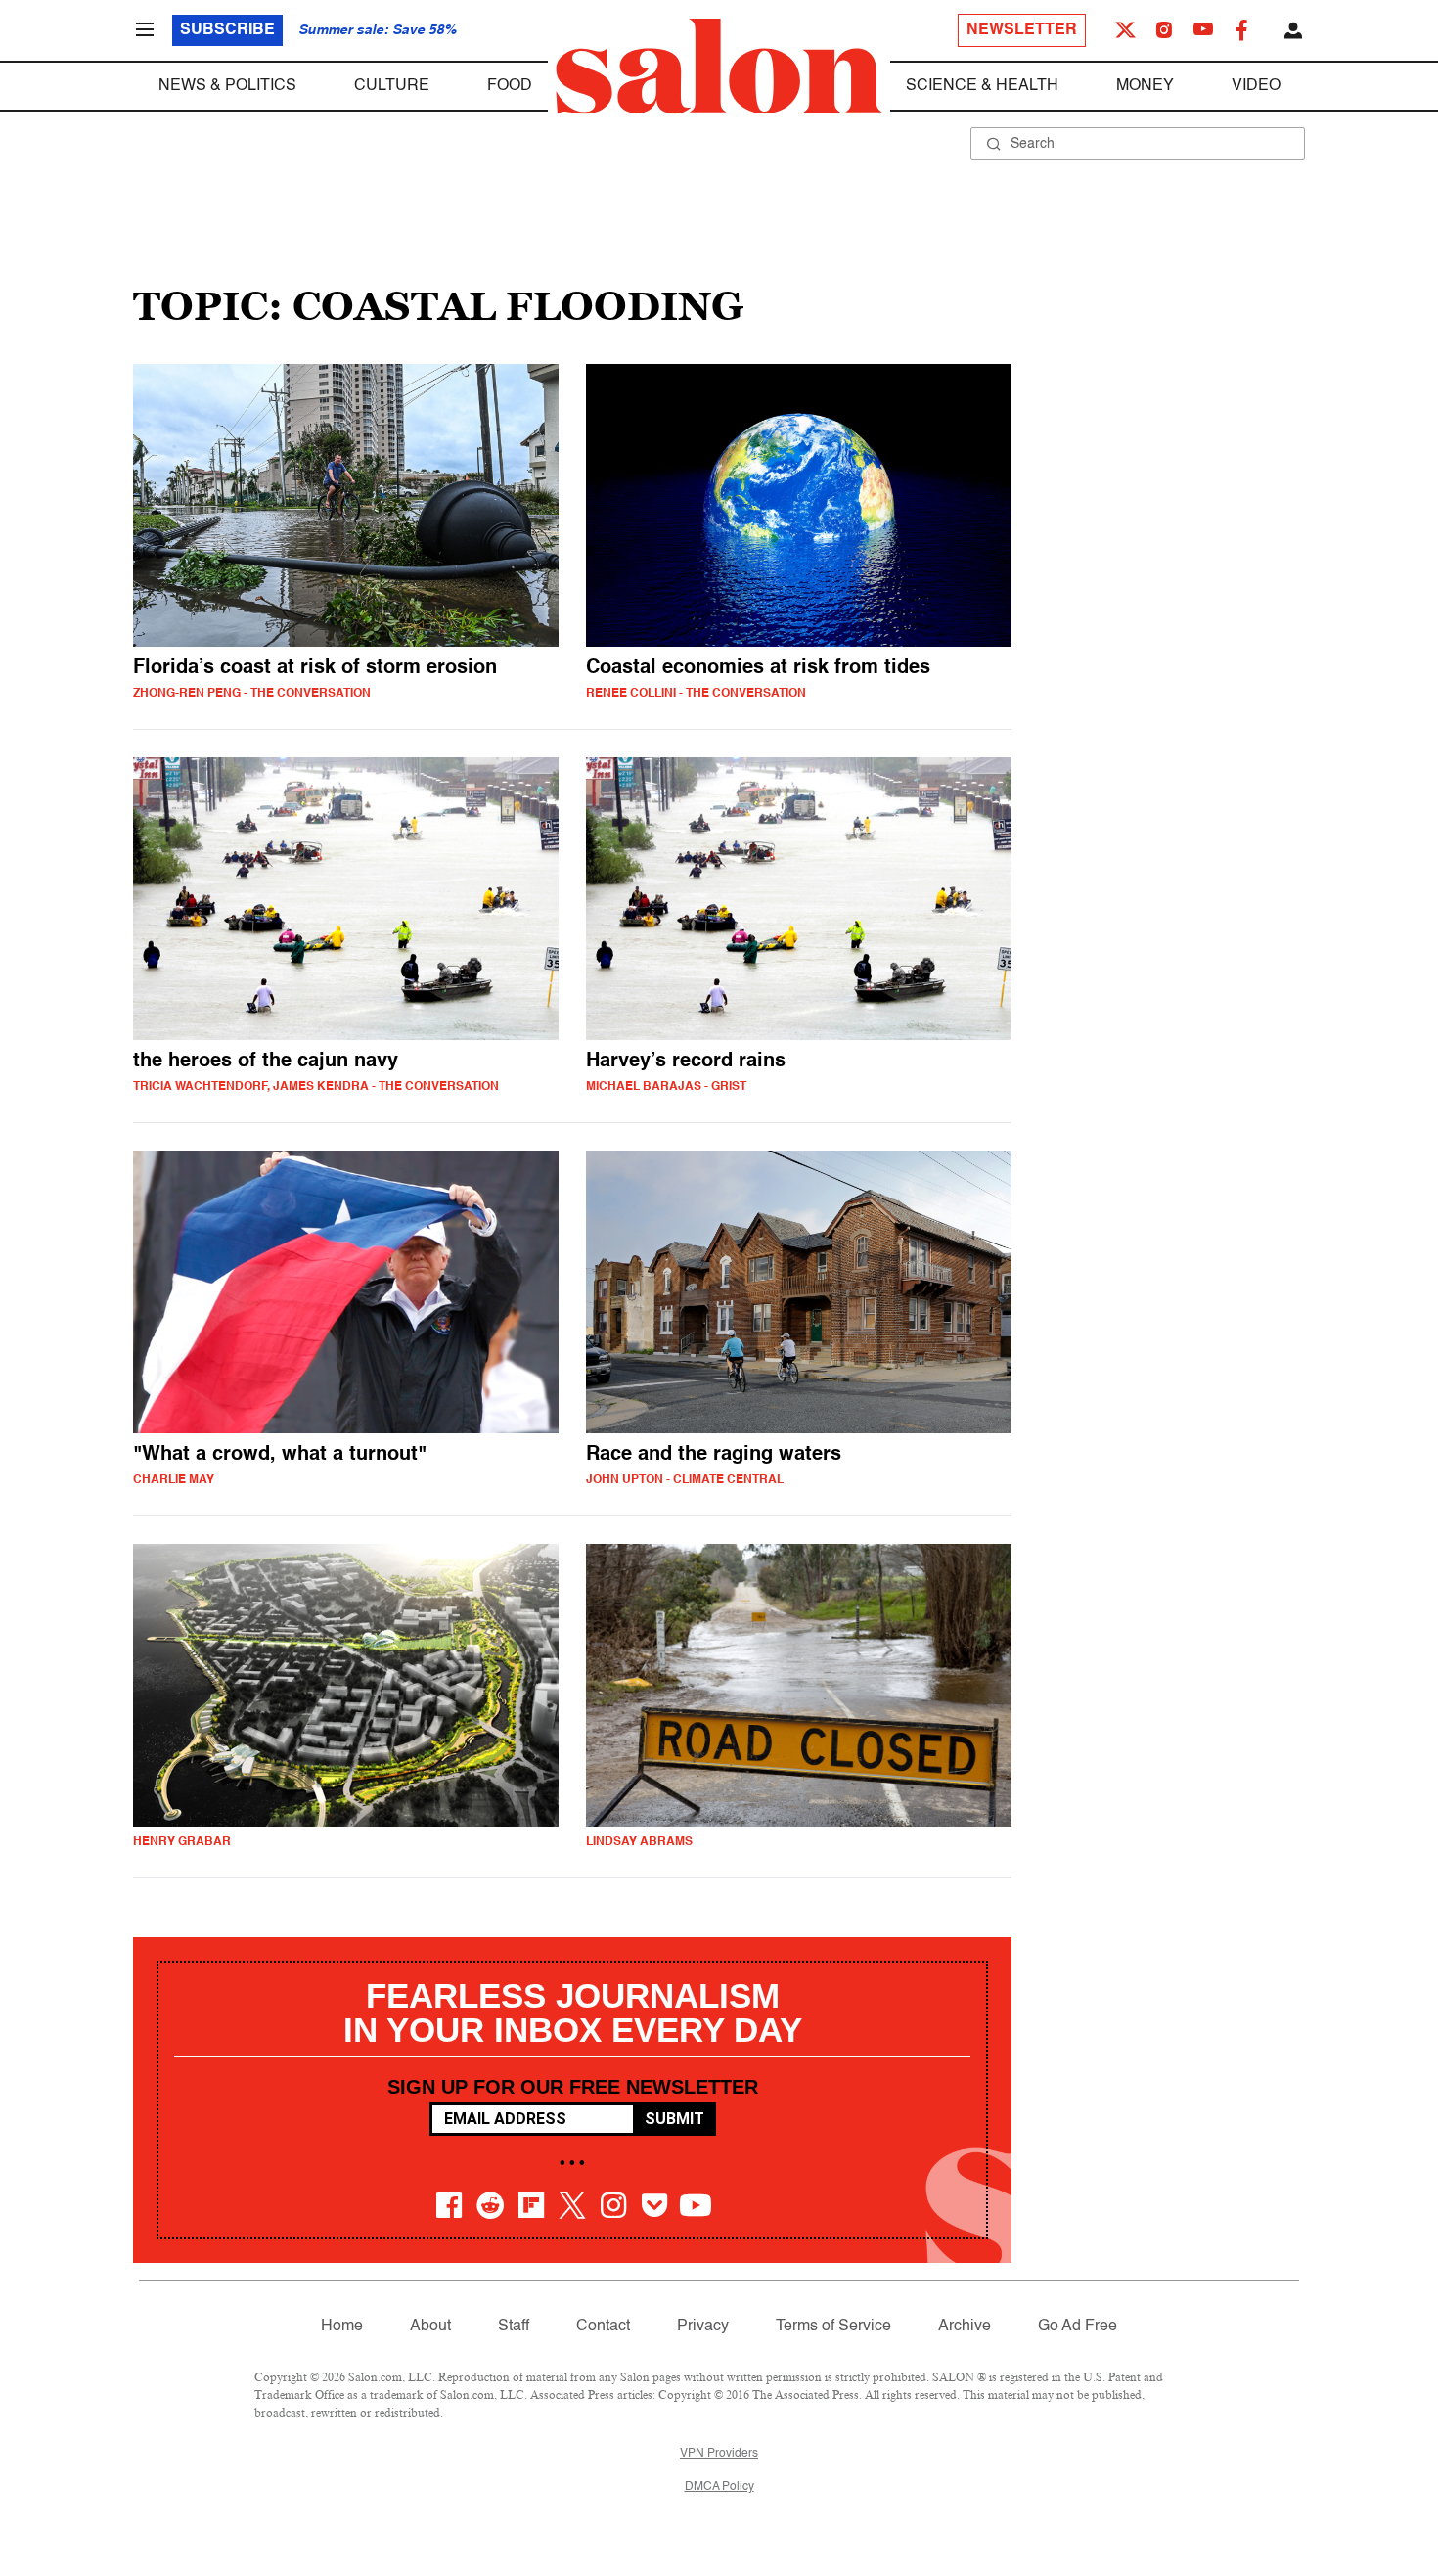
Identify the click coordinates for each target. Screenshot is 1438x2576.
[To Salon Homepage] (719, 67)
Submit (674, 2119)
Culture (392, 86)
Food (510, 86)
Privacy (703, 2327)
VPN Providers (719, 2454)
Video (1256, 86)
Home (342, 2327)
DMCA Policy (719, 2487)
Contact (603, 2327)
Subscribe (227, 30)
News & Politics (227, 86)
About (430, 2327)
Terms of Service (833, 2327)
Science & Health (982, 86)
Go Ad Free (1078, 2327)
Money (1145, 86)
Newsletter (1022, 30)
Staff (514, 2327)
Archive (965, 2327)
